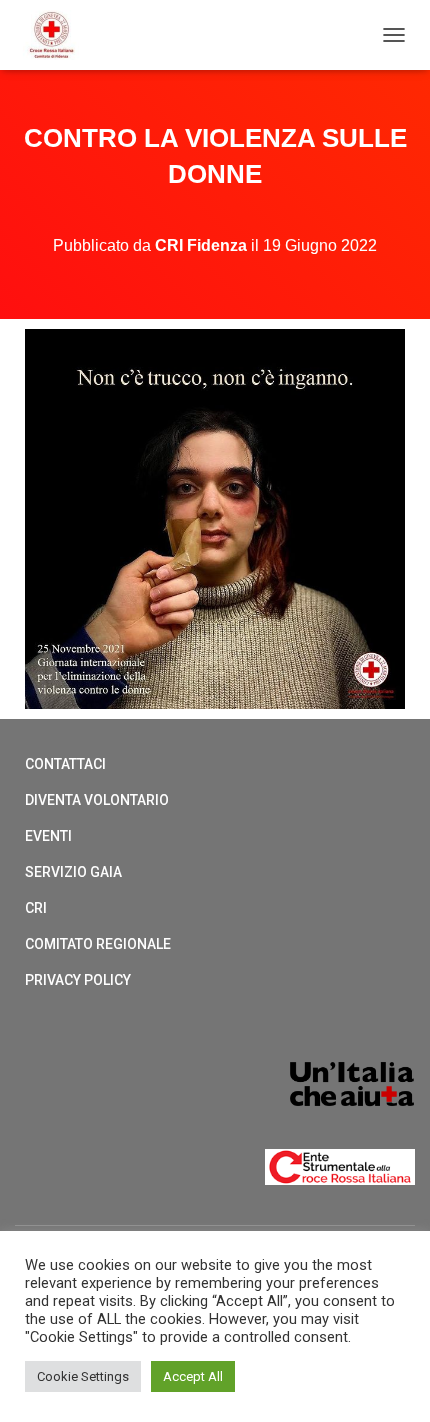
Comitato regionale (98, 944)
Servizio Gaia (73, 872)
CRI (36, 908)
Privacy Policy (78, 980)
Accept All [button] (193, 1376)
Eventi (48, 836)
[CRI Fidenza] (60, 35)
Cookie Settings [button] (83, 1376)
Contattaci (65, 764)
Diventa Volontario (97, 800)
